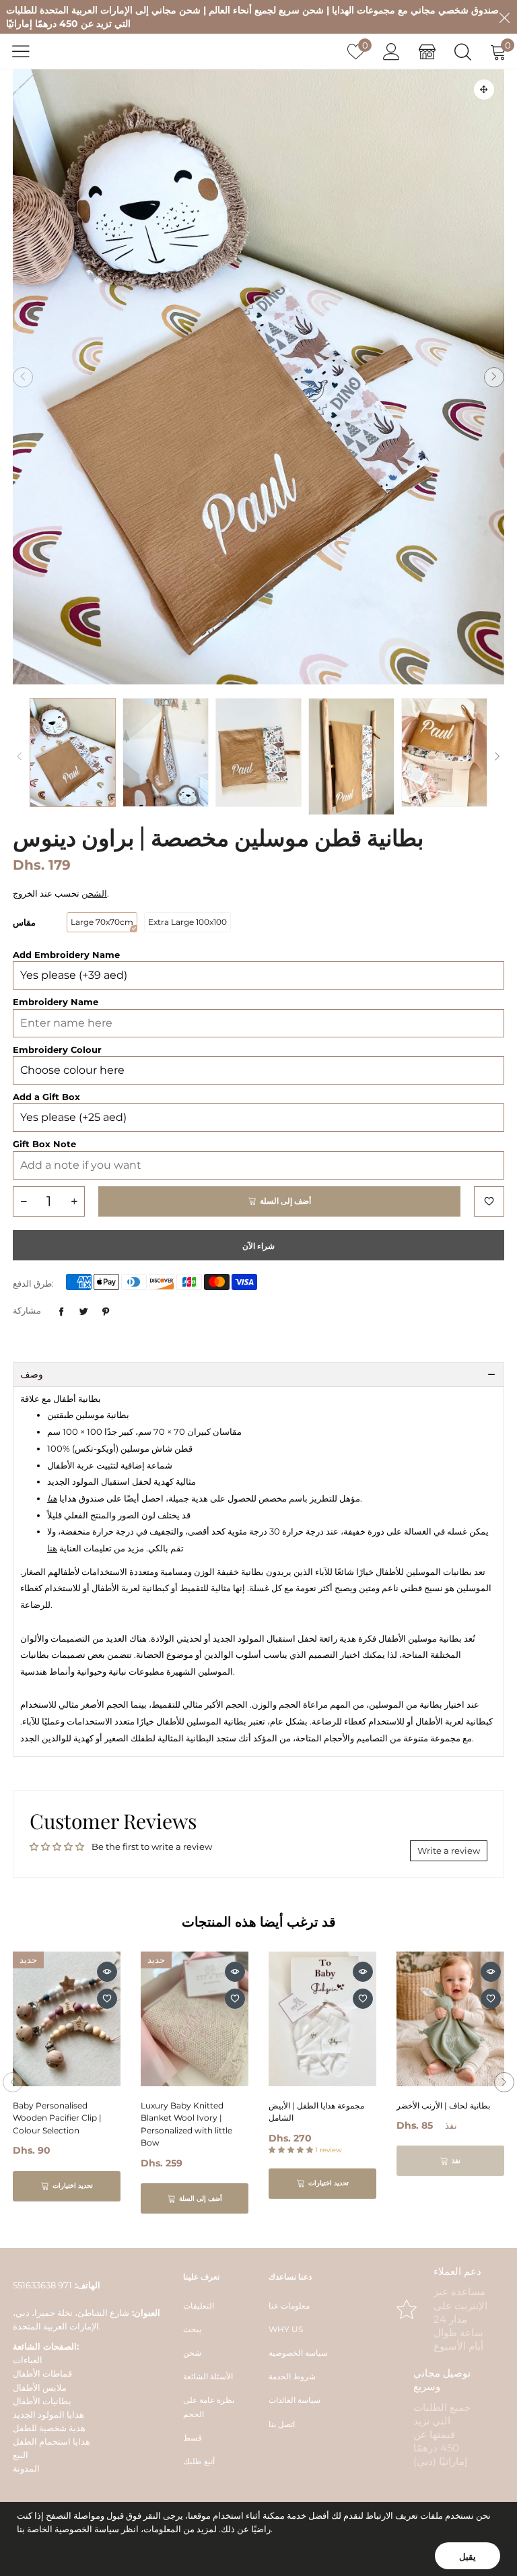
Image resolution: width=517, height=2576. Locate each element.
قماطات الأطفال (42, 2373)
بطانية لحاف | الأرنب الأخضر (443, 2105)
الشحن (94, 893)
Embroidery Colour (57, 1050)
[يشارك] (61, 1312)
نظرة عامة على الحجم (209, 2407)
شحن (192, 2353)
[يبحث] (463, 52)
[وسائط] (484, 90)
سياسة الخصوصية (298, 2353)
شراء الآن (258, 1246)
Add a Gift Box (46, 1097)
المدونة (26, 2468)
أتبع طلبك (199, 2461)
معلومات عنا (289, 2306)
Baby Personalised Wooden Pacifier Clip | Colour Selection (57, 2118)
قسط (193, 2438)
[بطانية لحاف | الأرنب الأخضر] (450, 2019)
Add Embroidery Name (66, 955)
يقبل (468, 2556)
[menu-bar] (29, 51)
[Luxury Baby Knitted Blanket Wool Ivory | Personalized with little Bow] (195, 2019)
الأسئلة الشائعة (208, 2376)
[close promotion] (504, 17)
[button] (23, 377)
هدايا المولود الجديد (48, 2414)
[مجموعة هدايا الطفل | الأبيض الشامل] (322, 2019)
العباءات (28, 2360)
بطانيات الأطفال (42, 2401)
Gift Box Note (44, 1144)
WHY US (286, 2329)
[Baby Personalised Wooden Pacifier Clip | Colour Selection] (67, 2019)
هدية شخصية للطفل (49, 2428)
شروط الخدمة (292, 2376)
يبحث (192, 2329)
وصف (32, 1374)
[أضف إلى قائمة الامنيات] (489, 1201)
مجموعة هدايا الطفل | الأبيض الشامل (316, 2112)
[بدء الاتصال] (391, 52)
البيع (21, 2455)
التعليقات (199, 2306)
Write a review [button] (449, 1850)
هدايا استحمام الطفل (51, 2441)
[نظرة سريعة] (107, 1972)
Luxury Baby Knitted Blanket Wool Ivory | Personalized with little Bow (186, 2124)
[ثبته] (106, 1312)
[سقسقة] (83, 1312)
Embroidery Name (56, 1002)
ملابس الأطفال (40, 2387)
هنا (52, 1548)
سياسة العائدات (295, 2400)
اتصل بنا (282, 2424)
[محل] (427, 52)
